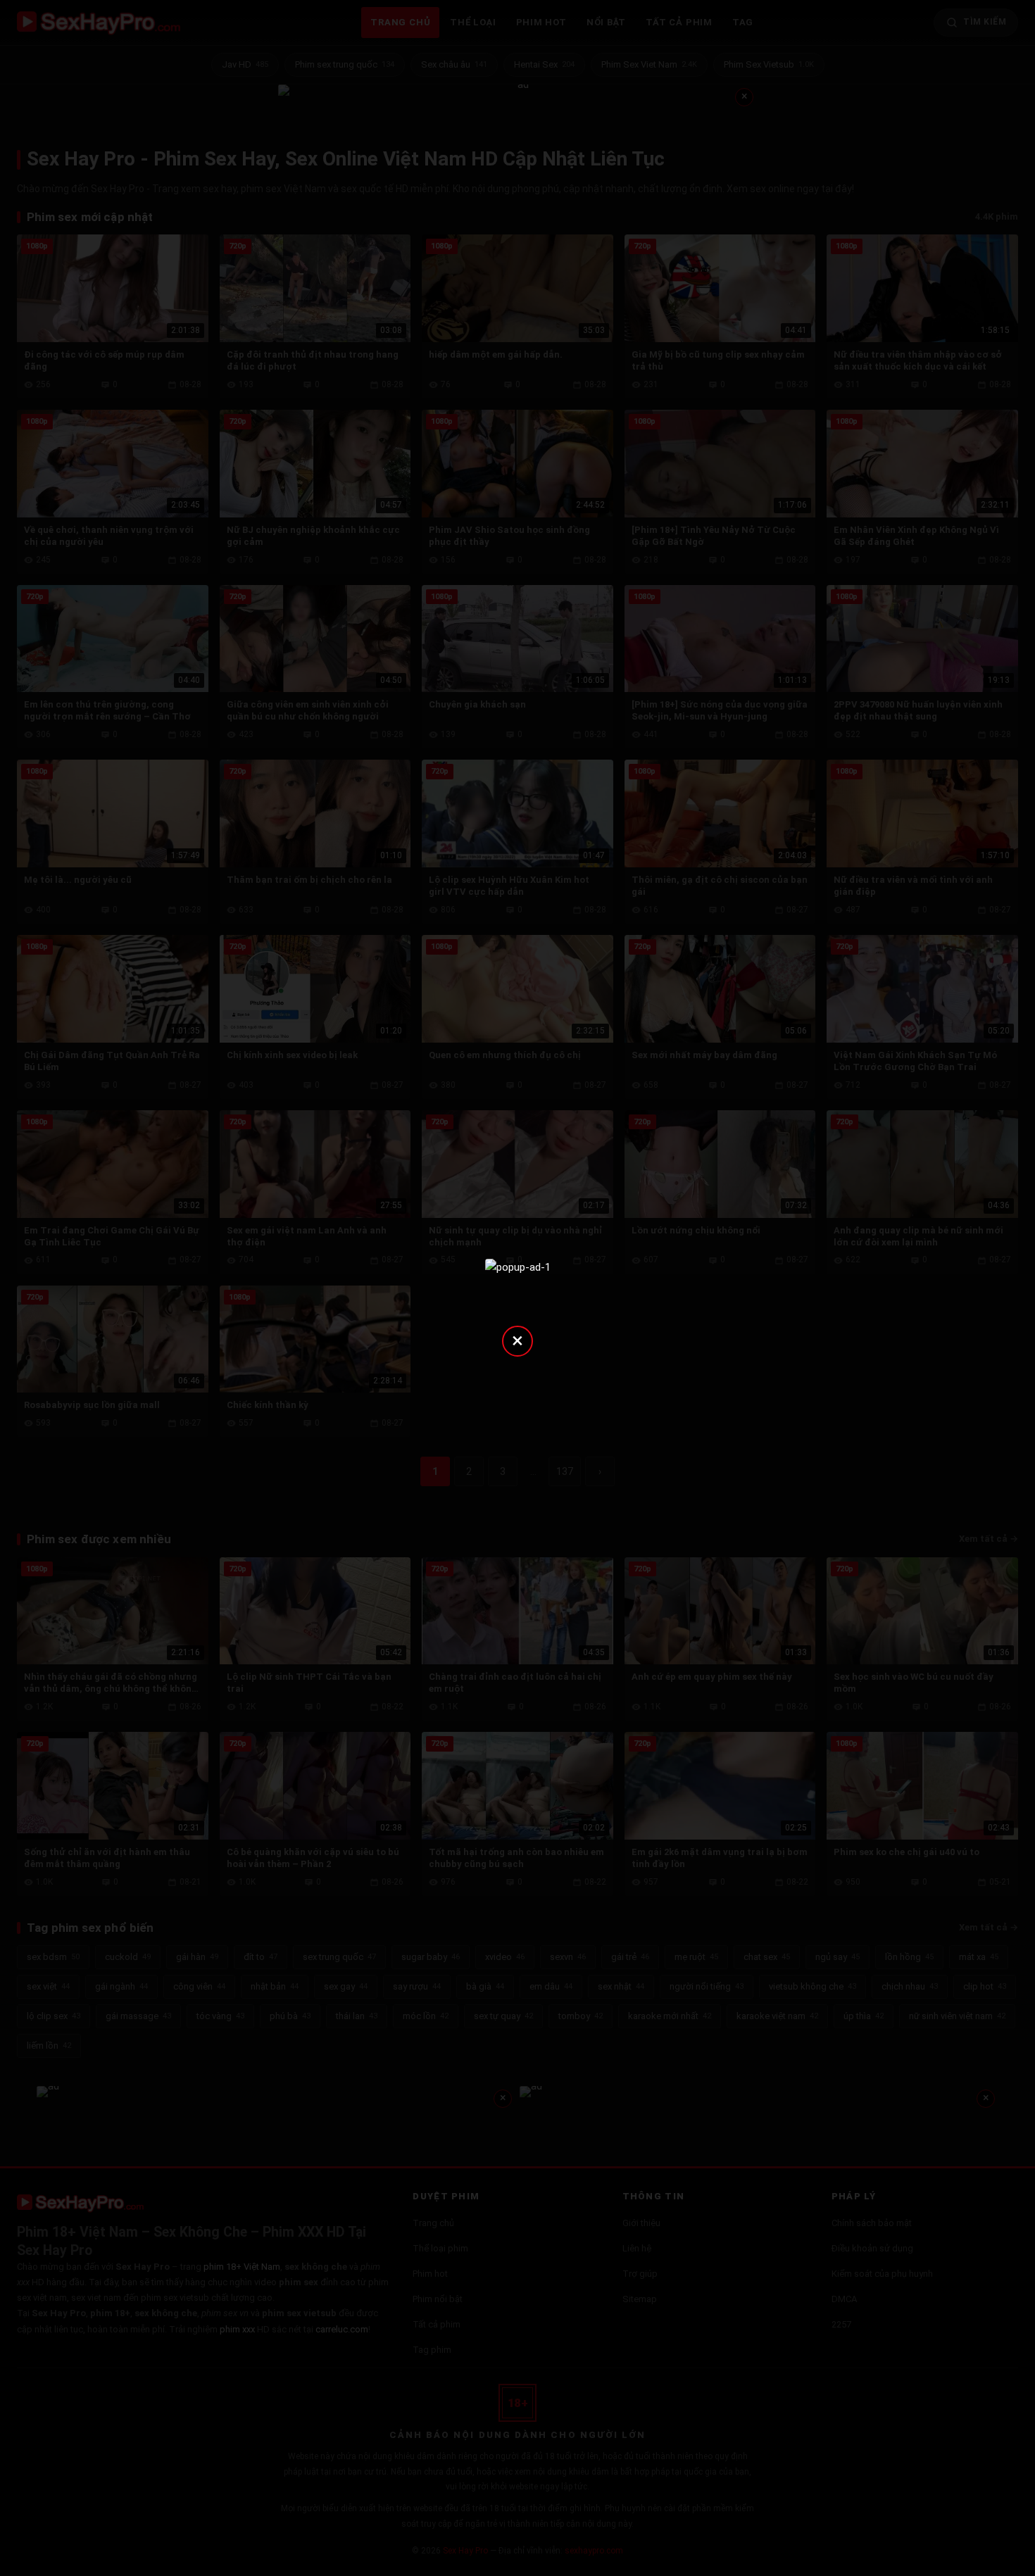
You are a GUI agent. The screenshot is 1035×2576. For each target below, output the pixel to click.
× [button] (517, 1340)
